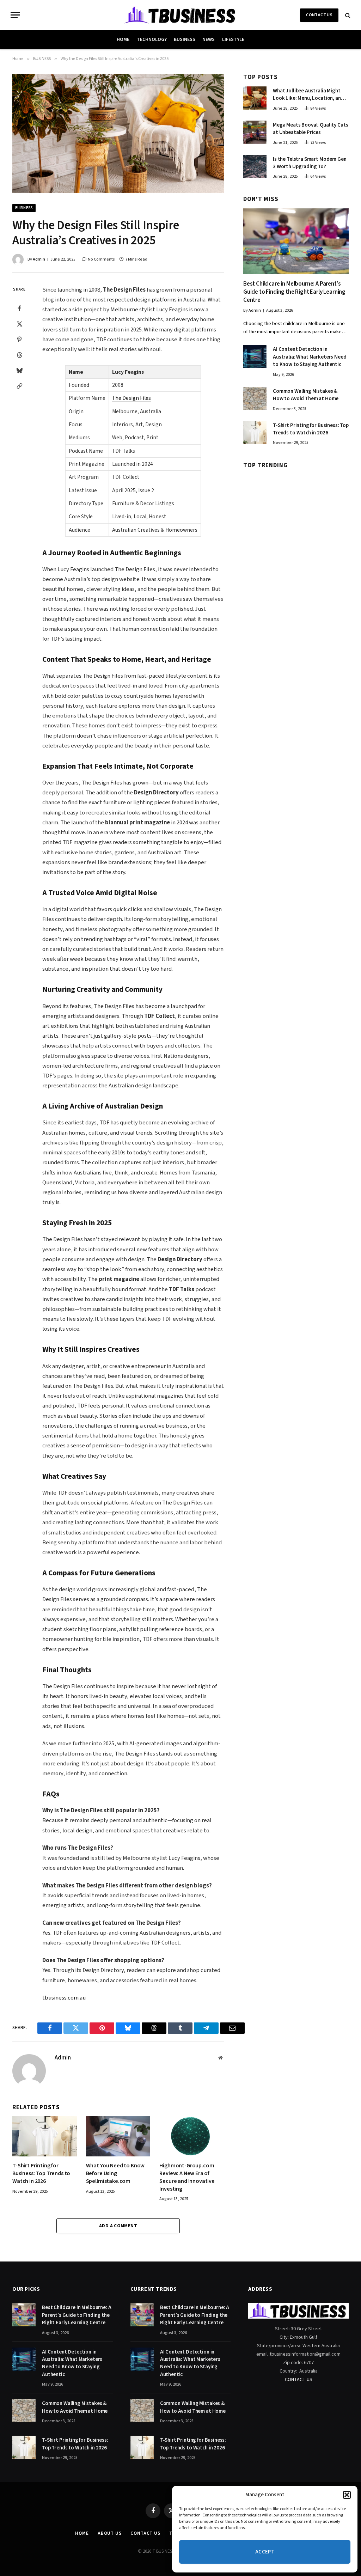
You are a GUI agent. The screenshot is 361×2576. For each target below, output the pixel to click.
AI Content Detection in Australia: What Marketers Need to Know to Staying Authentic (310, 357)
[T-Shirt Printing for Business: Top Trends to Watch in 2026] (45, 2136)
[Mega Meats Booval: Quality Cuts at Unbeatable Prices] (255, 132)
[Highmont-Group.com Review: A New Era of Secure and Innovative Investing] (192, 2136)
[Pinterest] (19, 339)
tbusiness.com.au (64, 1998)
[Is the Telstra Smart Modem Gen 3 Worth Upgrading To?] (255, 166)
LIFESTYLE (233, 39)
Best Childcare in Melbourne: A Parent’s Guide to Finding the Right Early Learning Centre (294, 292)
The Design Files (131, 398)
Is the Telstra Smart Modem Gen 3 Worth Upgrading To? (310, 163)
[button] (347, 2495)
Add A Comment (118, 2226)
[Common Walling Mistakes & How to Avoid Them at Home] (255, 398)
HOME (123, 39)
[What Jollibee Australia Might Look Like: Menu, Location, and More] (255, 98)
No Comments (101, 259)
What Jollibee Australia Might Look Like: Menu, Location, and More (308, 95)
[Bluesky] (19, 370)
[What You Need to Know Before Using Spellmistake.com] (118, 2136)
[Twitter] (19, 324)
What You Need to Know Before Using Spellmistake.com (115, 2174)
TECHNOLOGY (152, 39)
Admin (39, 259)
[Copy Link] (19, 386)
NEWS (209, 39)
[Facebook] (19, 308)
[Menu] (15, 15)
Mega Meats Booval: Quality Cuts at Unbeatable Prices (310, 129)
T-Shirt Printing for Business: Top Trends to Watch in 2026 (41, 2174)
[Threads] (19, 355)
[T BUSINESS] (181, 15)
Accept (265, 2552)
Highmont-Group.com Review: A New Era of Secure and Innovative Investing (187, 2177)
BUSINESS (185, 39)
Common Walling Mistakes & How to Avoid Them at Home (306, 395)
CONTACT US (319, 15)
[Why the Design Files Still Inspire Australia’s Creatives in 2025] (118, 133)
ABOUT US (110, 2533)
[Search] (347, 15)
